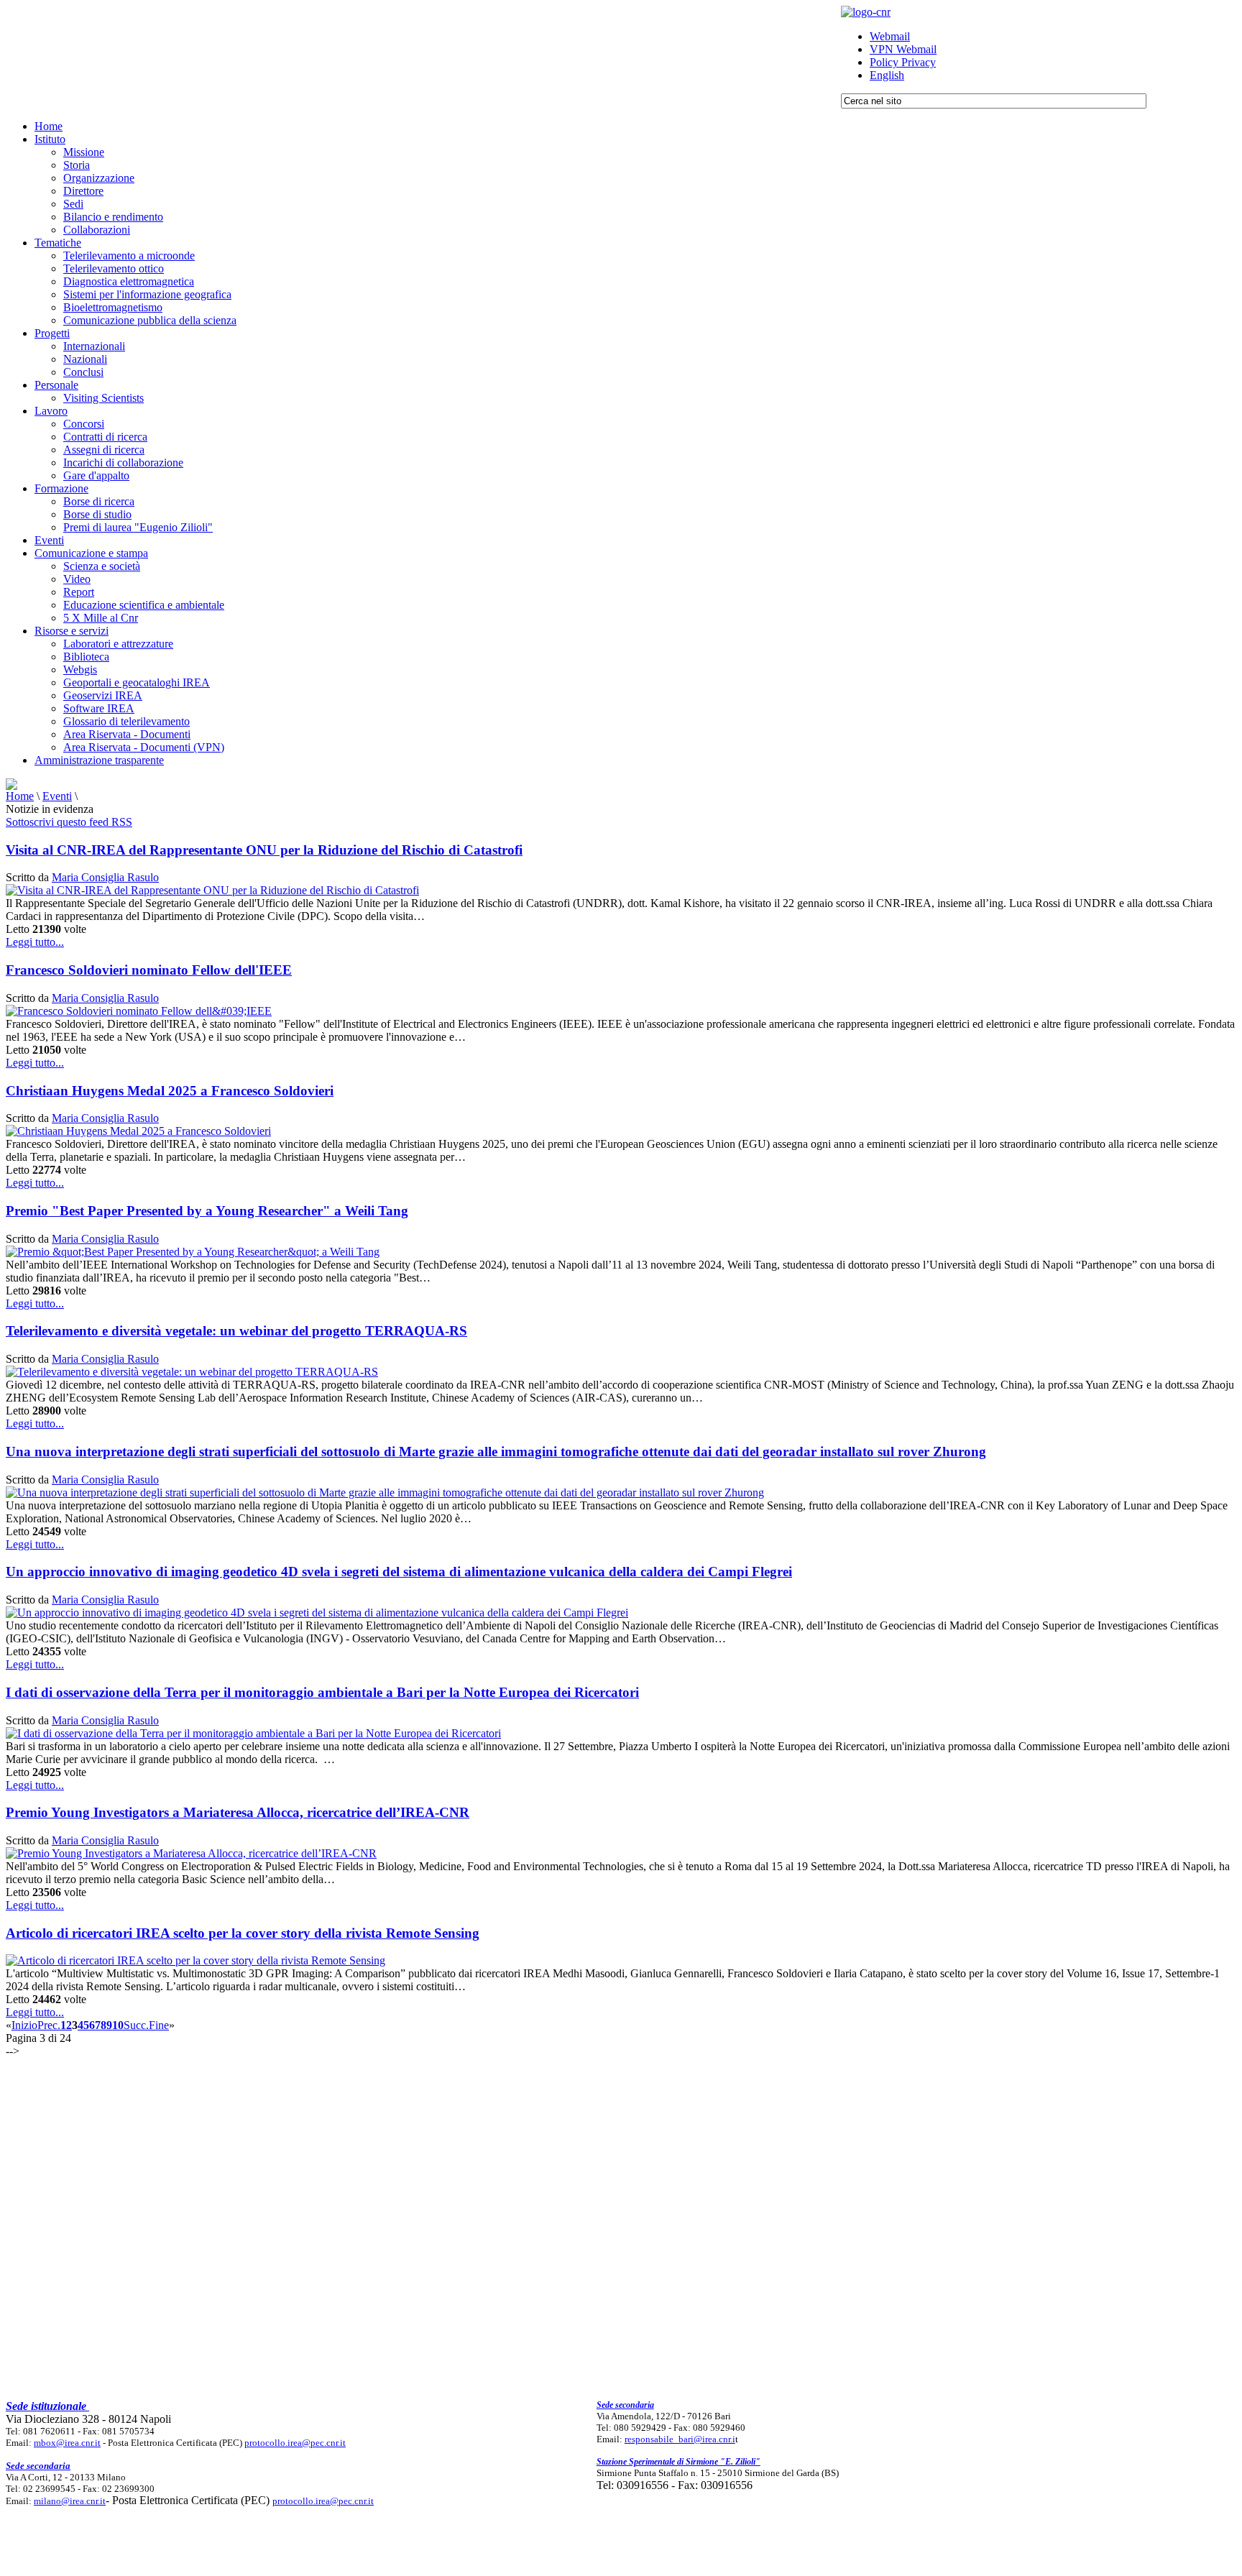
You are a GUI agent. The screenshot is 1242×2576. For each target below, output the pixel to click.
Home (20, 796)
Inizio (24, 2025)
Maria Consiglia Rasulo (105, 877)
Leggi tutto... (35, 942)
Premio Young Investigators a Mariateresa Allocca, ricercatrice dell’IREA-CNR (238, 1812)
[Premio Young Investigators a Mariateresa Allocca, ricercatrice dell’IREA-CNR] (191, 1853)
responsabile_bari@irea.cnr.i (680, 2439)
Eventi (57, 796)
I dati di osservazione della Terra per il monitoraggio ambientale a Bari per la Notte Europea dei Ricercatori (322, 1692)
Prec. (49, 2025)
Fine (159, 2025)
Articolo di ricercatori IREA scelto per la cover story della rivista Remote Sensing (243, 1933)
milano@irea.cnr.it (70, 2501)
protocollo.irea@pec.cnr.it (295, 2443)
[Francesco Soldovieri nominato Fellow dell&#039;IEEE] (139, 1011)
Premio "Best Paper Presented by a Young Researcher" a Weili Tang (207, 1211)
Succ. (136, 2025)
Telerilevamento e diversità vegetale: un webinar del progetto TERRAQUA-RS (236, 1331)
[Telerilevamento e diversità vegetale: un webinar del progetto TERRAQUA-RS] (192, 1372)
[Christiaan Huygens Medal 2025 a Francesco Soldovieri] (138, 1131)
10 (118, 2025)
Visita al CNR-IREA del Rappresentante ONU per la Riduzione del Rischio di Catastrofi (264, 850)
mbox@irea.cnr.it (67, 2443)
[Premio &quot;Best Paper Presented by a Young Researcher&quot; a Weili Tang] (193, 1252)
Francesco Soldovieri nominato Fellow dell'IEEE (149, 970)
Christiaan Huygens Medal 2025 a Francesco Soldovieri (170, 1091)
